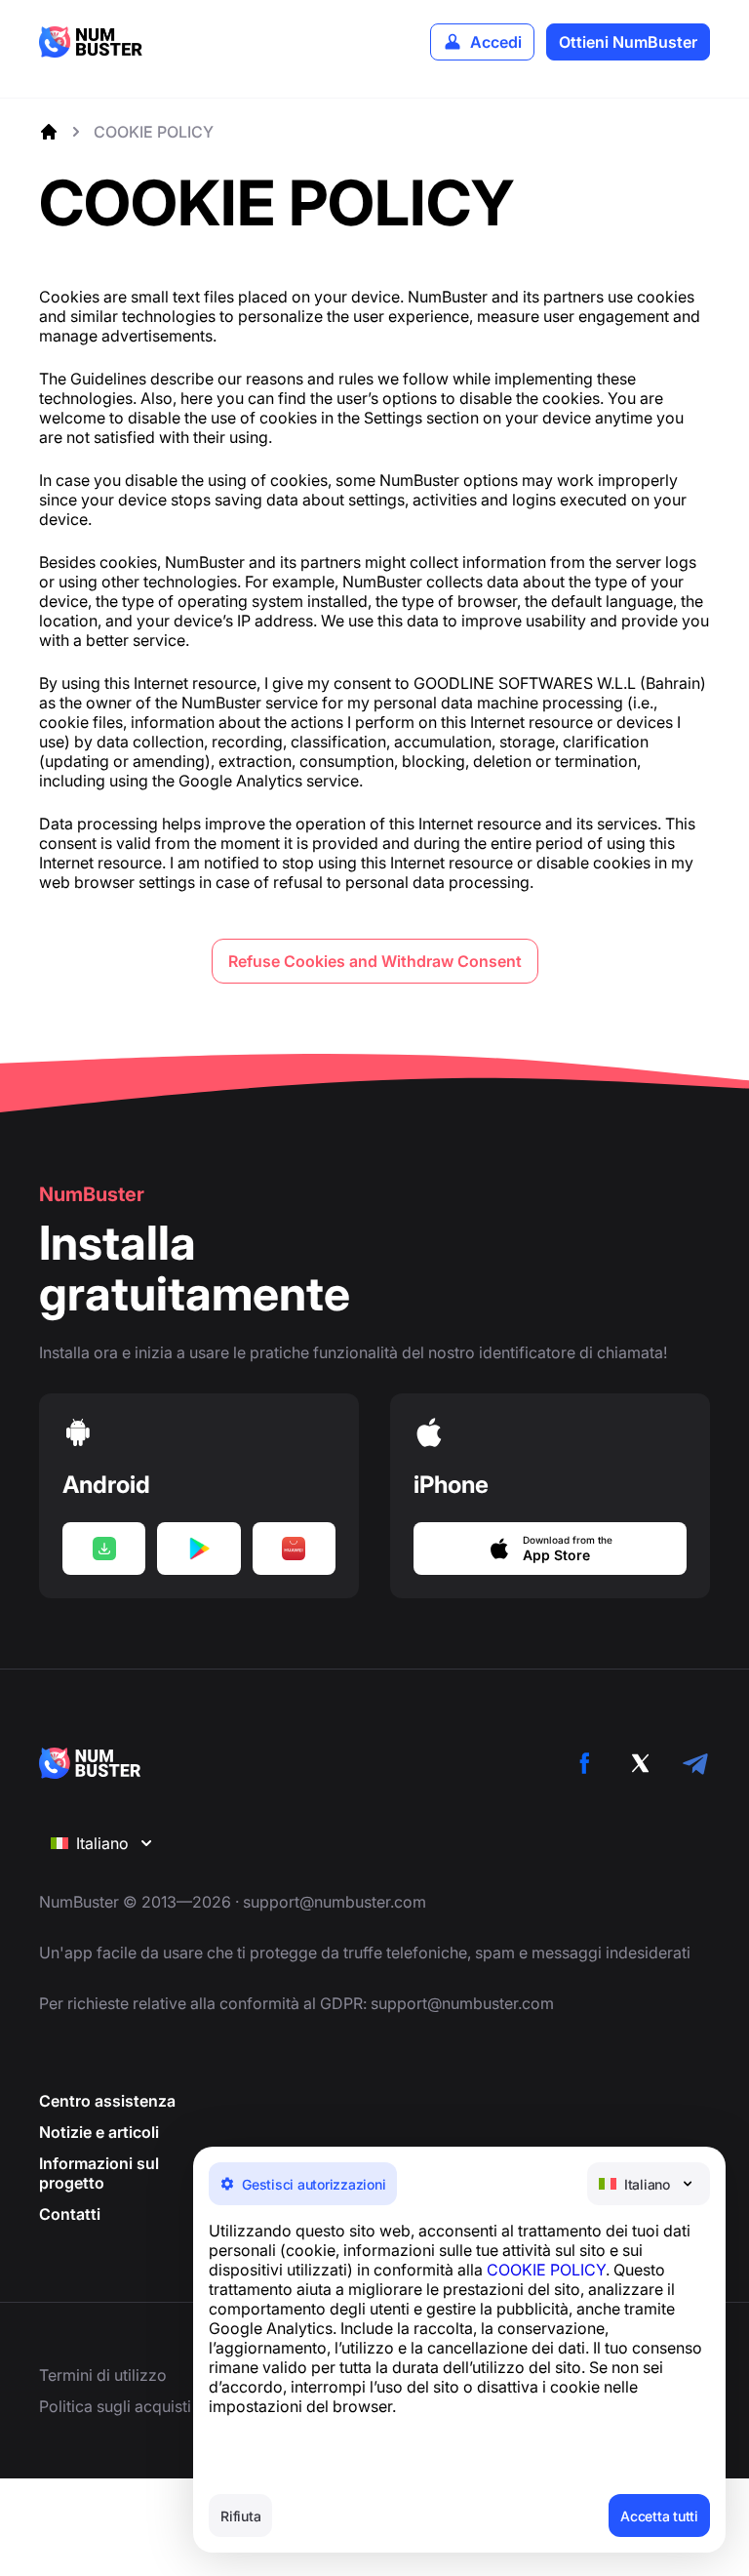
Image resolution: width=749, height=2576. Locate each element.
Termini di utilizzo (103, 2375)
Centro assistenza (107, 2101)
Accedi (496, 42)
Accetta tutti (659, 2516)
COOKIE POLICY (546, 2270)
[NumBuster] (91, 42)
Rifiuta (240, 2516)
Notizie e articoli (99, 2132)
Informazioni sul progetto (99, 2173)
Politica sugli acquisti (115, 2406)
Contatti (70, 2214)
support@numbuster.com (335, 1902)
